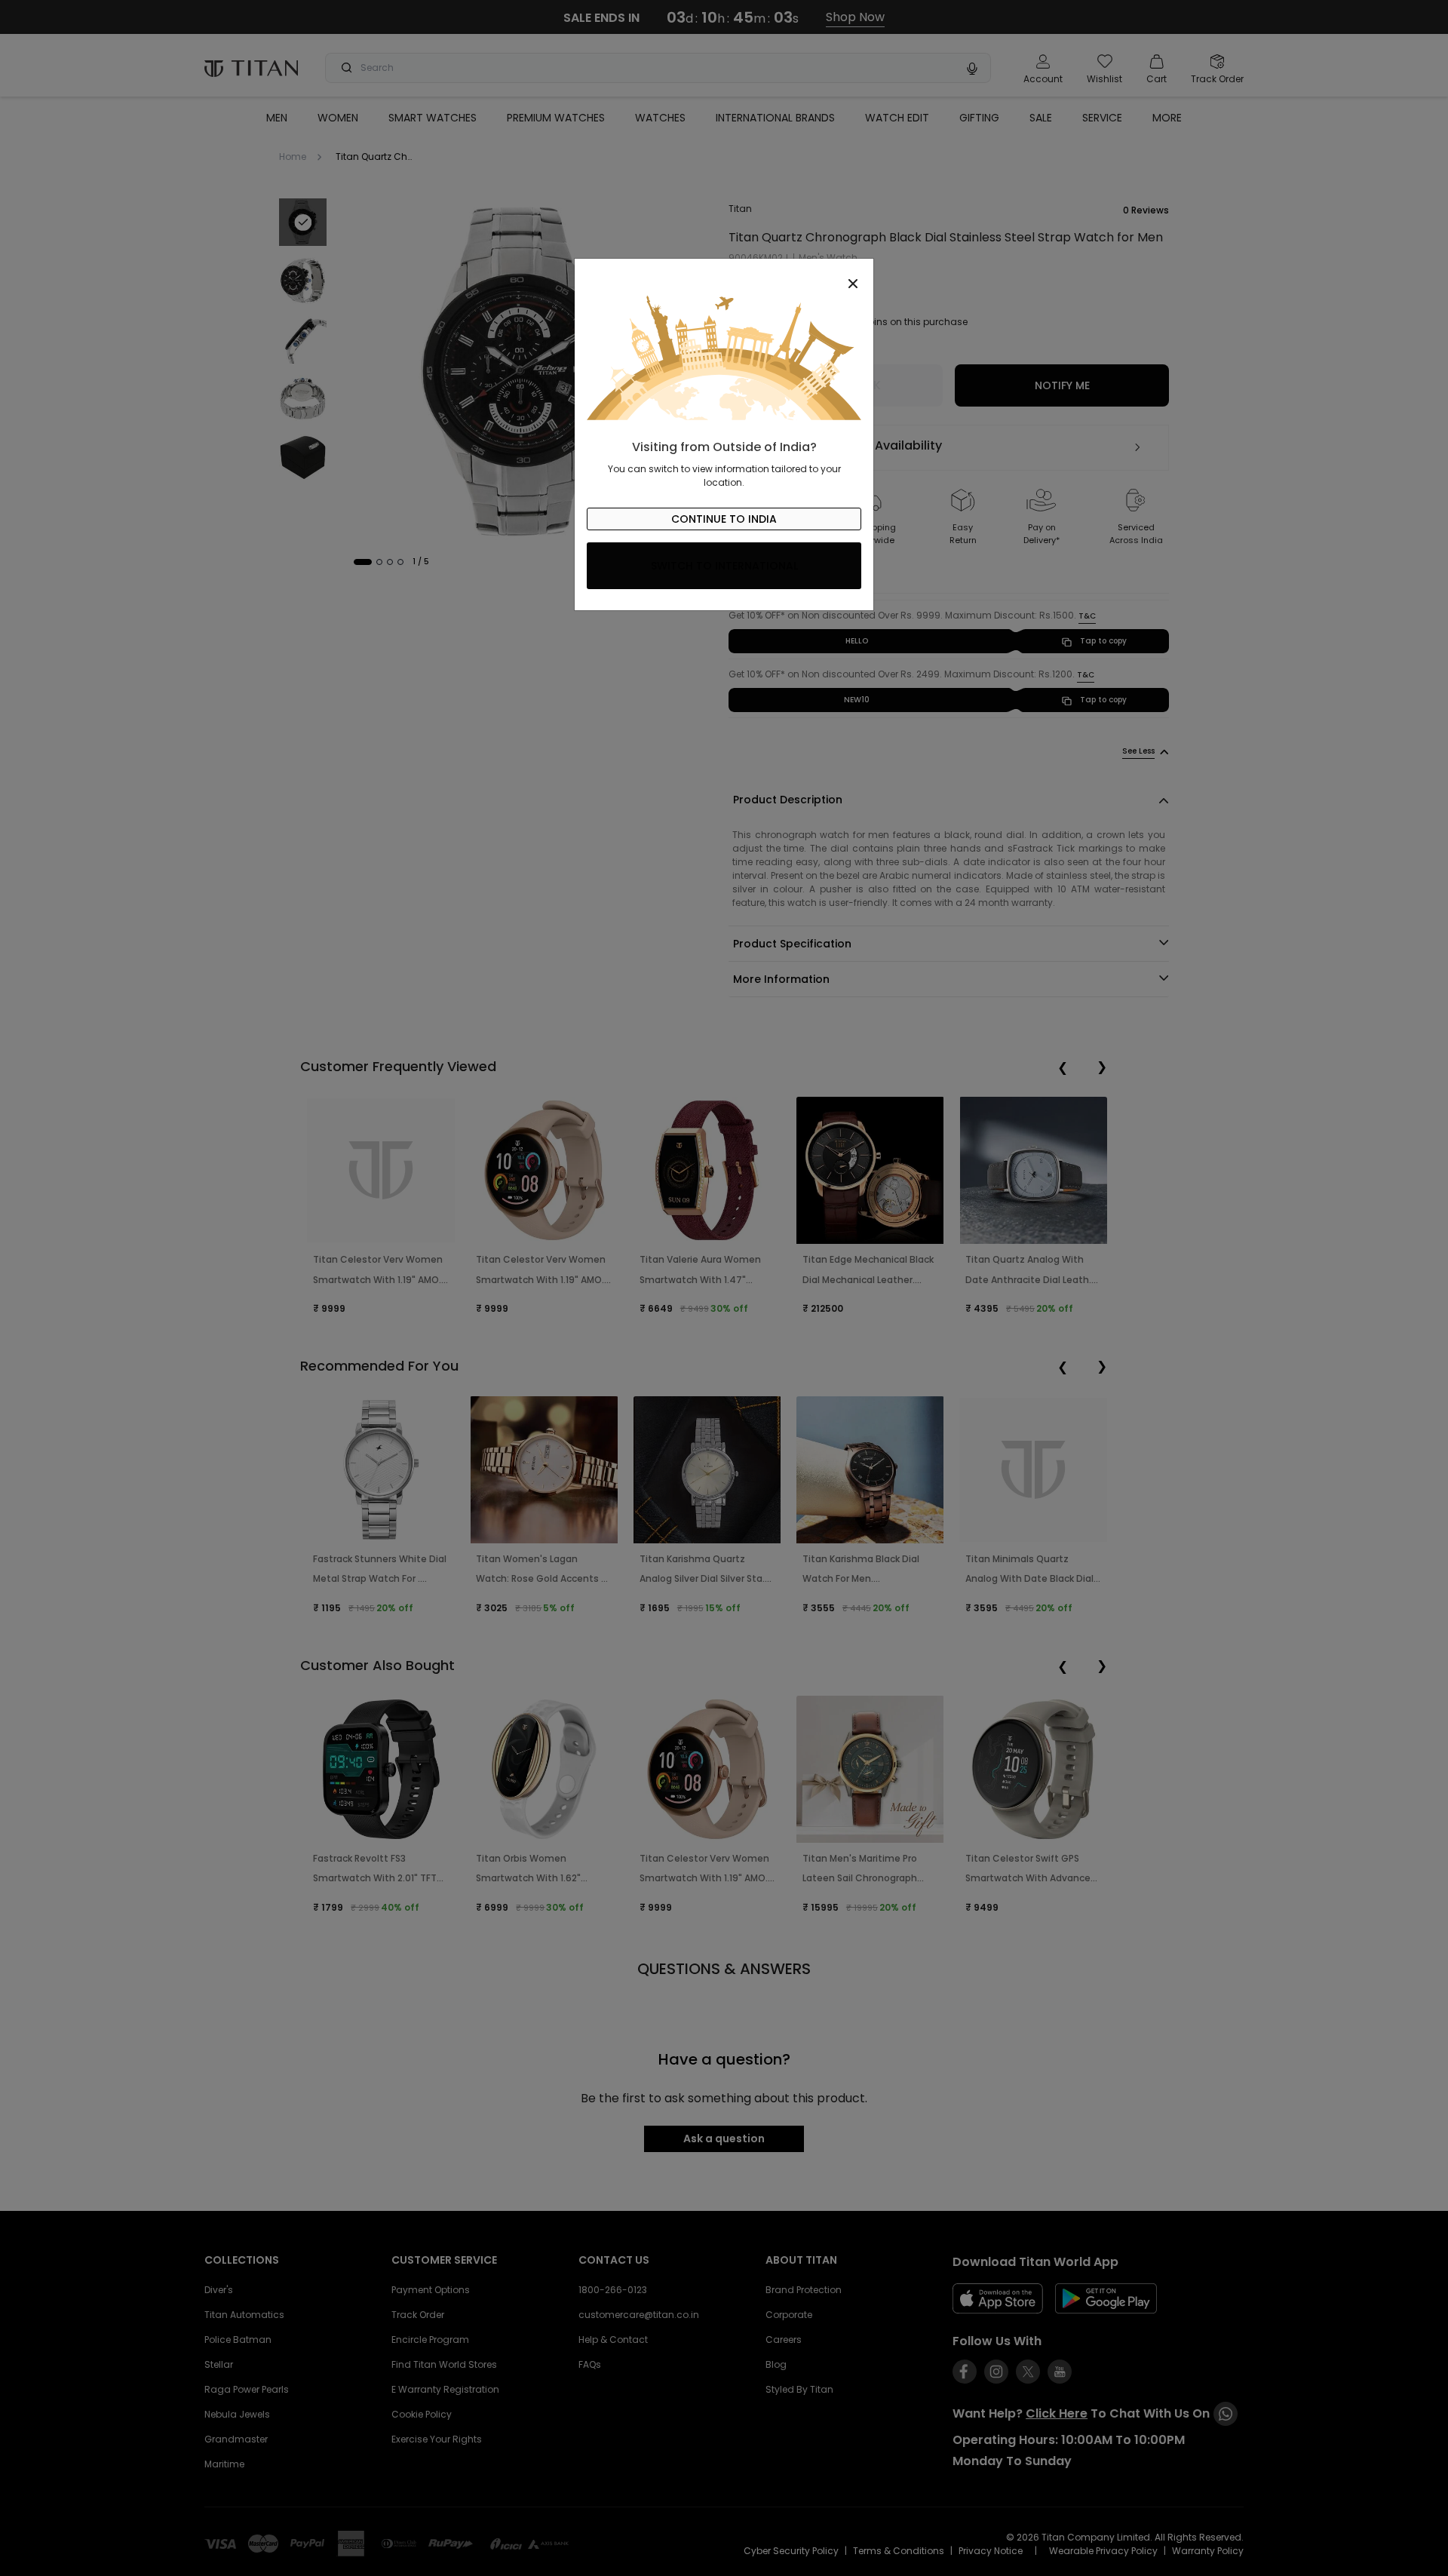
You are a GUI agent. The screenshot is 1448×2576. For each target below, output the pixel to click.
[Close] (724, 275)
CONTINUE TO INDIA (724, 519)
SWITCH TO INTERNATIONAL (724, 566)
